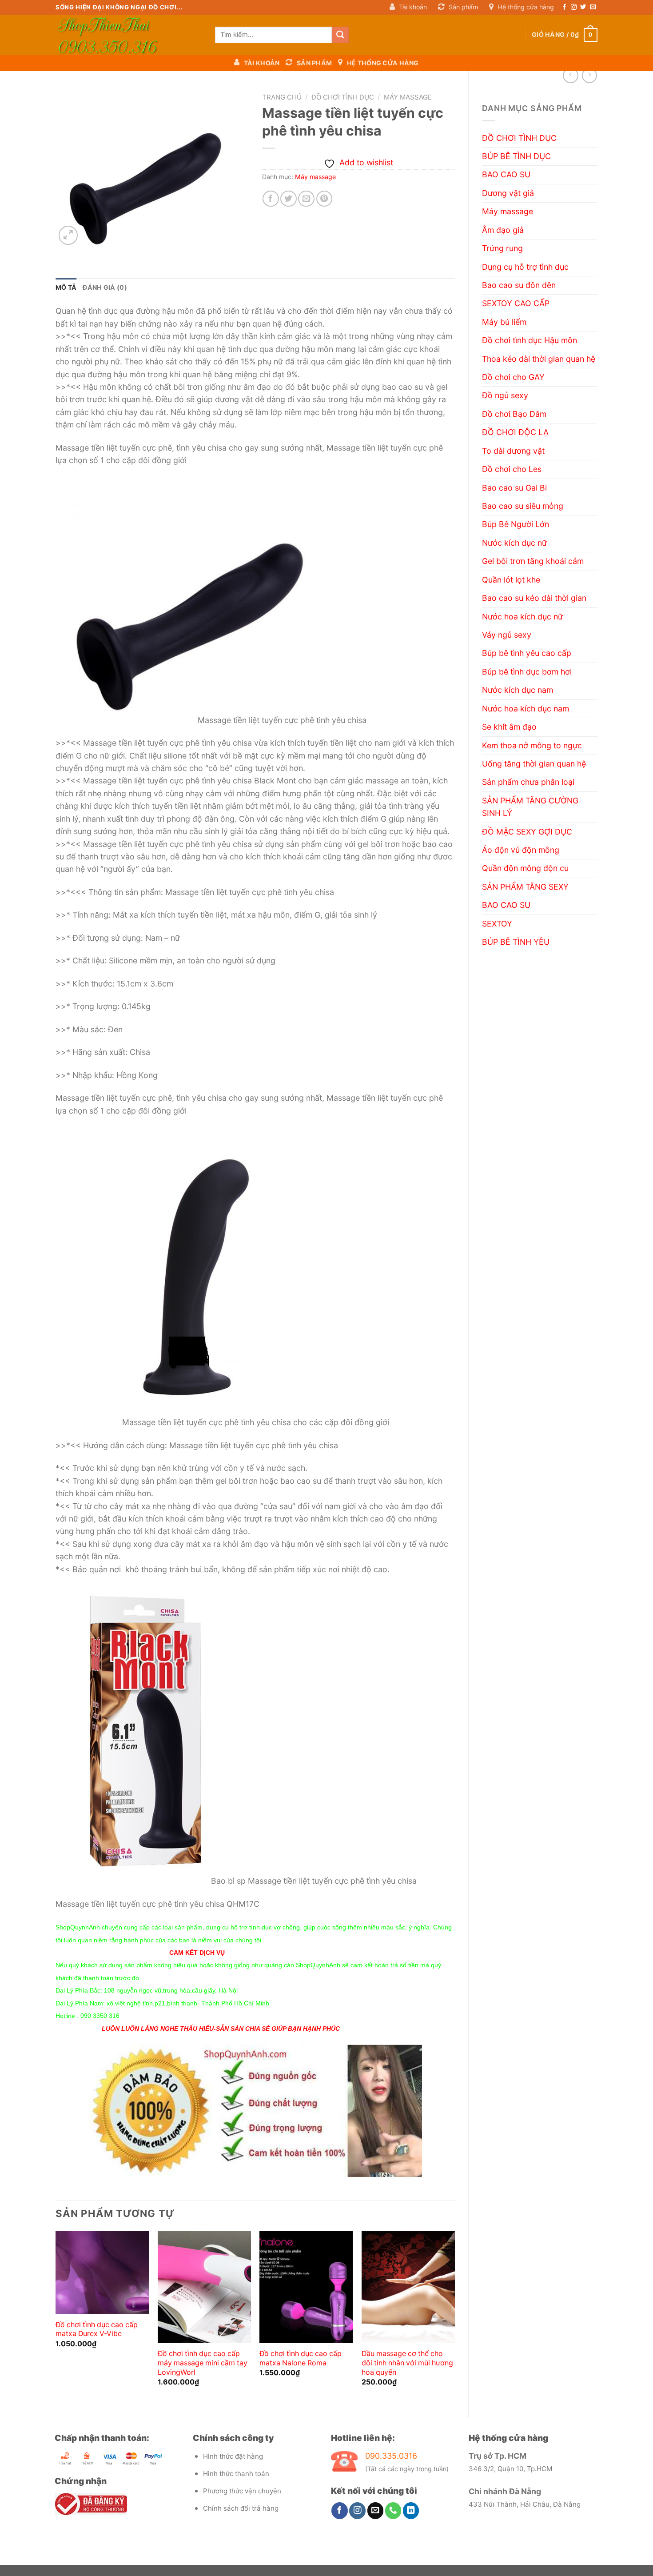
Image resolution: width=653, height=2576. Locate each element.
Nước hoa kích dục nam (526, 709)
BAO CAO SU (506, 174)
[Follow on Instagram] (574, 7)
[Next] (454, 2317)
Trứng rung (502, 248)
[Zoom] (68, 235)
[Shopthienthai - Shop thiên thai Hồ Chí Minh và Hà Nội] (129, 35)
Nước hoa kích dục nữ (522, 617)
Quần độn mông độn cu (525, 868)
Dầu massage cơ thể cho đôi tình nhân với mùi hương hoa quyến (407, 2363)
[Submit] (340, 35)
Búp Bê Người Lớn (516, 524)
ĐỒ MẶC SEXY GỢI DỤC (527, 832)
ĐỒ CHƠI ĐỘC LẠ (515, 432)
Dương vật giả (508, 193)
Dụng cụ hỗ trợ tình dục (525, 267)
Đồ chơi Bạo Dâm (514, 414)
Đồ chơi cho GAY (513, 377)
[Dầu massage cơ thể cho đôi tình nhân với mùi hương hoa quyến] (408, 2287)
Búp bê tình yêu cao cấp (527, 653)
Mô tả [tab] (66, 287)
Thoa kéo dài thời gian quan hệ (539, 359)
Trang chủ (282, 97)
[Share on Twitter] (289, 199)
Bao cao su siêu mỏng (523, 506)
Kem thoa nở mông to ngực (532, 745)
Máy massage (508, 211)
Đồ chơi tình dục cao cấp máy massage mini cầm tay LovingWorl (203, 2363)
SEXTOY (497, 924)
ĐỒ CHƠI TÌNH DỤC (519, 138)
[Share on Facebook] (271, 199)
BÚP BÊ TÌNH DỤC (516, 156)
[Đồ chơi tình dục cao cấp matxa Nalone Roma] (306, 2287)
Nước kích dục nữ (514, 543)
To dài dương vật (513, 451)
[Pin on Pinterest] (325, 199)
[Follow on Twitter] (583, 7)
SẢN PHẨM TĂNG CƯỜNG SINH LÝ (530, 807)
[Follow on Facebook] (564, 7)
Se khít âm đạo (509, 727)
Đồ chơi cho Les (512, 469)
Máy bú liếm (504, 322)
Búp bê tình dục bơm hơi (527, 672)
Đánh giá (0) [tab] (105, 287)
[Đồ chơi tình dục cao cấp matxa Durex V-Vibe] (102, 2272)
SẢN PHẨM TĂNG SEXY (525, 887)
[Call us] (393, 2510)
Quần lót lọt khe (511, 580)
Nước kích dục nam (518, 690)
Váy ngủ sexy (507, 635)
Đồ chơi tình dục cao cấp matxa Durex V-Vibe (97, 2329)
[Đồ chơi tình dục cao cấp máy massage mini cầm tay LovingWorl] (204, 2287)
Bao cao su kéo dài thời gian (534, 598)
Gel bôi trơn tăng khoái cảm (533, 561)
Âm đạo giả (503, 230)
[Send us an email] (593, 7)
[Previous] (56, 2317)
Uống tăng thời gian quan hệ (534, 764)
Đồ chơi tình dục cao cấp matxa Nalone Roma (301, 2358)
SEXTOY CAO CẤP (516, 303)
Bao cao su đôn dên (519, 285)
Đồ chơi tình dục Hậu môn (530, 340)
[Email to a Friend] (306, 199)
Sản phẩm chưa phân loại (528, 782)
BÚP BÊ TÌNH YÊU (516, 942)
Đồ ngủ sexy (505, 395)
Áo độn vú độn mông (521, 850)
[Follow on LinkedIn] (411, 2510)
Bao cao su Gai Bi (514, 488)
